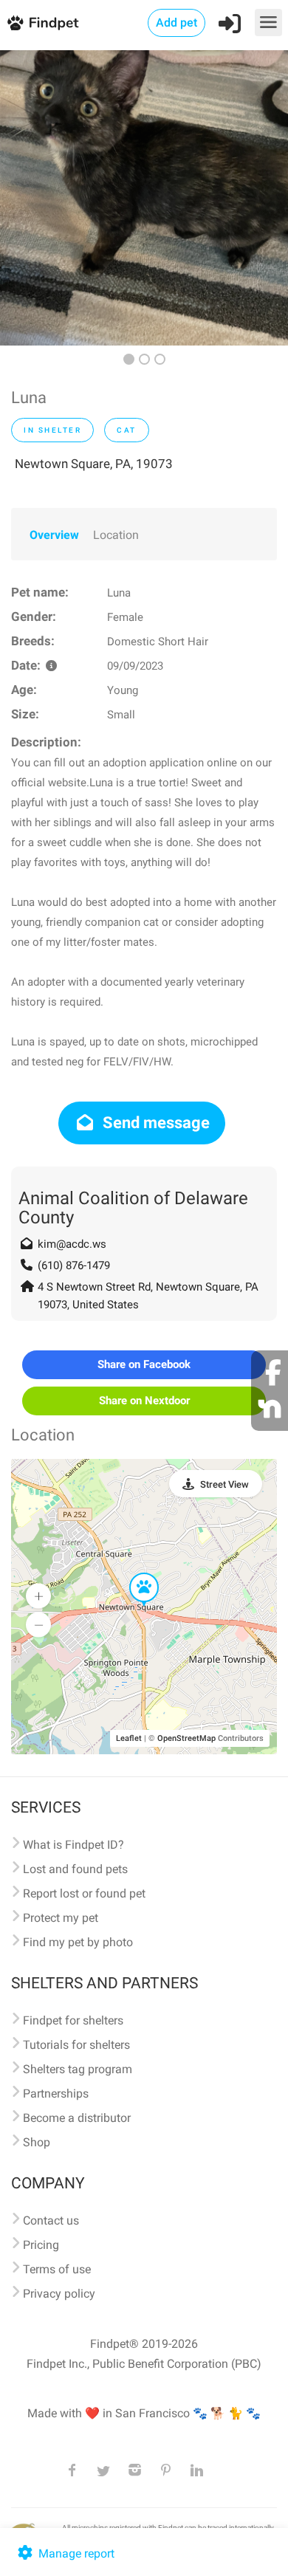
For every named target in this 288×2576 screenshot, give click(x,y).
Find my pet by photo (78, 1942)
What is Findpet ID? (73, 1845)
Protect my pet (61, 1918)
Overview (54, 535)
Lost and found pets (75, 1869)
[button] (134, 1573)
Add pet (176, 23)
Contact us (51, 2220)
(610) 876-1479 (74, 1265)
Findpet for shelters (73, 2020)
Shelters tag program (78, 2069)
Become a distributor (77, 2118)
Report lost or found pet (84, 1893)
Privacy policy (59, 2294)
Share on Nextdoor (144, 1401)
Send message (154, 1123)
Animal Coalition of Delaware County (133, 1208)
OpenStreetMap (186, 1738)
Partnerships (56, 2094)
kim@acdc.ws (72, 1244)
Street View (224, 1484)
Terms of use (57, 2269)
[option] (144, 198)
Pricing (41, 2245)
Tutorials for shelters (76, 2045)
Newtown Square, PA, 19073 (94, 464)
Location (116, 535)
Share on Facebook (144, 1364)
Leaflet (129, 1738)
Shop (37, 2142)
